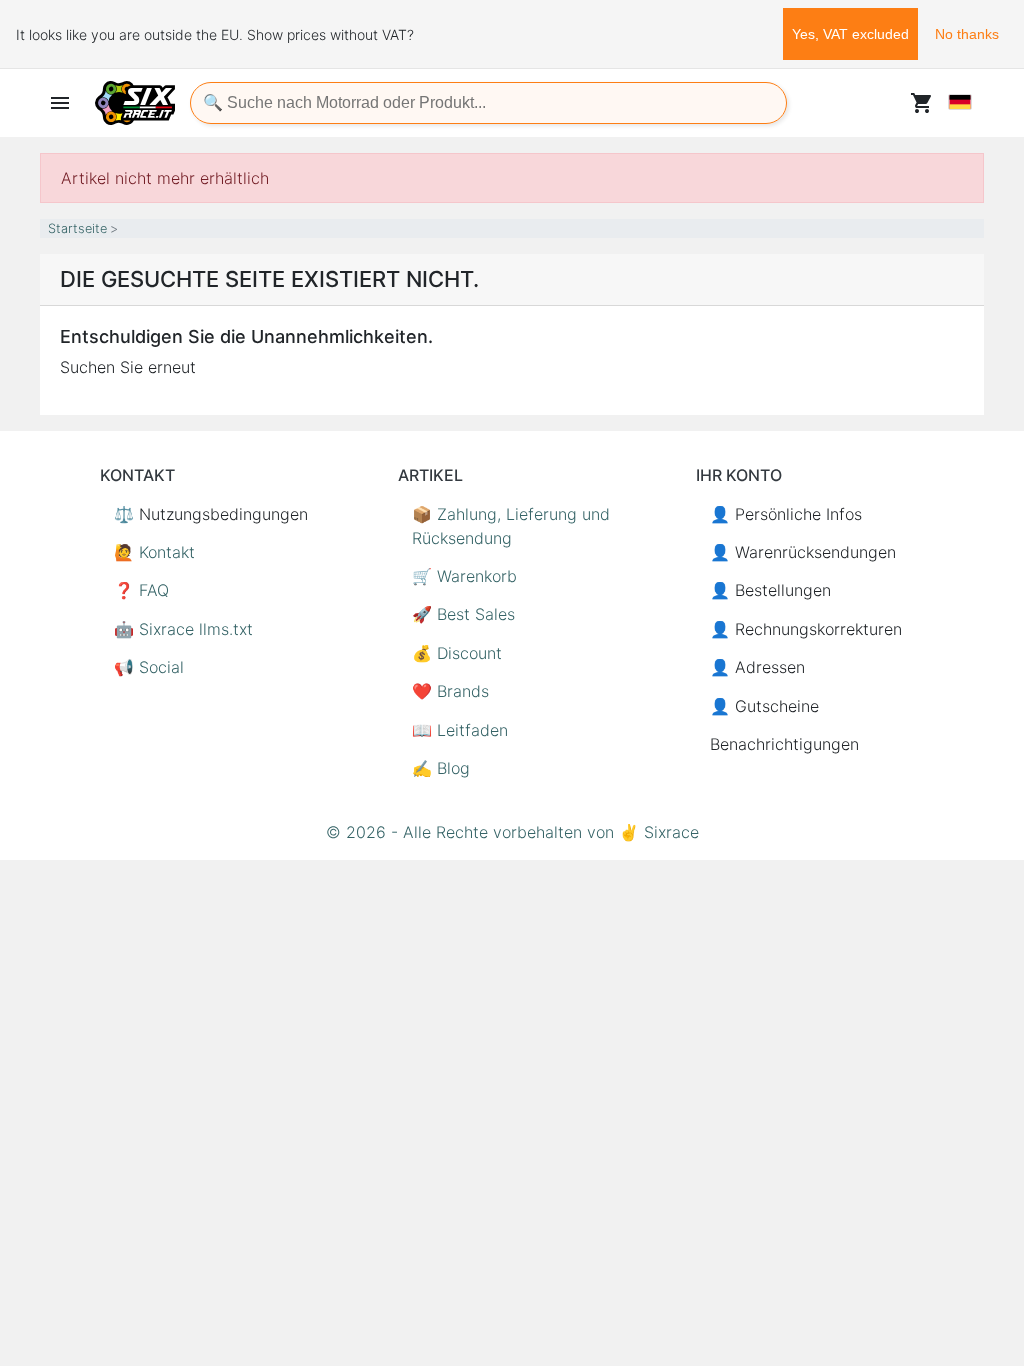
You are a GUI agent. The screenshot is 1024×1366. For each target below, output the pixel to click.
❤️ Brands (450, 691)
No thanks (967, 34)
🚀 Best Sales (463, 614)
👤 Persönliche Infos (786, 514)
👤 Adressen (757, 667)
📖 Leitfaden (460, 730)
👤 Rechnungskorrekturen (806, 629)
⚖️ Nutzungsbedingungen (211, 514)
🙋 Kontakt (154, 552)
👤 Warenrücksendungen (803, 552)
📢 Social (149, 667)
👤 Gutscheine (764, 706)
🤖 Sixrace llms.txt (183, 629)
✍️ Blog (441, 768)
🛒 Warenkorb (464, 576)
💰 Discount (457, 653)
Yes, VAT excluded (850, 34)
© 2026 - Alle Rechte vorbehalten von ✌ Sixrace (512, 832)
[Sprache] (960, 102)
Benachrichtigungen (784, 744)
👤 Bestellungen (770, 590)
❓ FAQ (141, 590)
